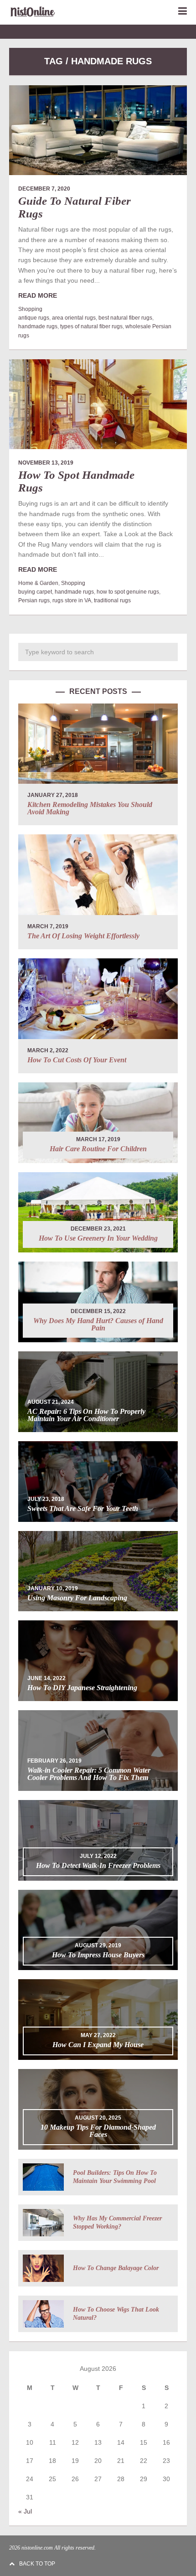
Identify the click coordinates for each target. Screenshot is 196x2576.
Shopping (30, 309)
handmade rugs (38, 326)
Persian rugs (34, 600)
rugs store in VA (72, 600)
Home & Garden (38, 583)
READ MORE (38, 295)
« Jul (25, 2511)
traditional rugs (112, 600)
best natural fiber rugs (125, 318)
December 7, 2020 (44, 189)
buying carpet (35, 592)
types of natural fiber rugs (91, 326)
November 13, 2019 (46, 463)
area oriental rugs (74, 318)
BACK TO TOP (37, 2564)
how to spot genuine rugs (128, 592)
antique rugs (34, 318)
